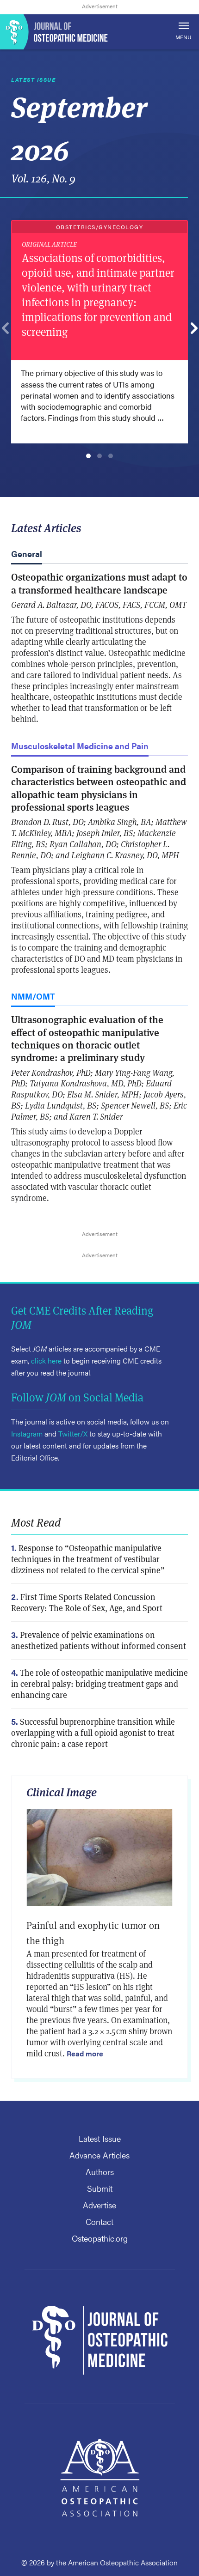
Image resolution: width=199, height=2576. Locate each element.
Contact (99, 2221)
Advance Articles (99, 2155)
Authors (100, 2172)
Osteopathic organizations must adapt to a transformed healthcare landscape (99, 583)
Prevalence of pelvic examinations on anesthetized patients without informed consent (99, 1640)
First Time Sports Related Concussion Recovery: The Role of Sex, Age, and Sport (87, 1603)
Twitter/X (73, 1433)
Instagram (27, 1433)
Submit (100, 2188)
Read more (85, 2053)
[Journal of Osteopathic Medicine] (99, 32)
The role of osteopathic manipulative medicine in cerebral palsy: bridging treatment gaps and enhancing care (99, 1684)
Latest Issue (100, 2138)
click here (46, 1361)
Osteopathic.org (100, 2238)
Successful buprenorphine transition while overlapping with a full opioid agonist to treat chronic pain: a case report (93, 1733)
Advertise (99, 2205)
